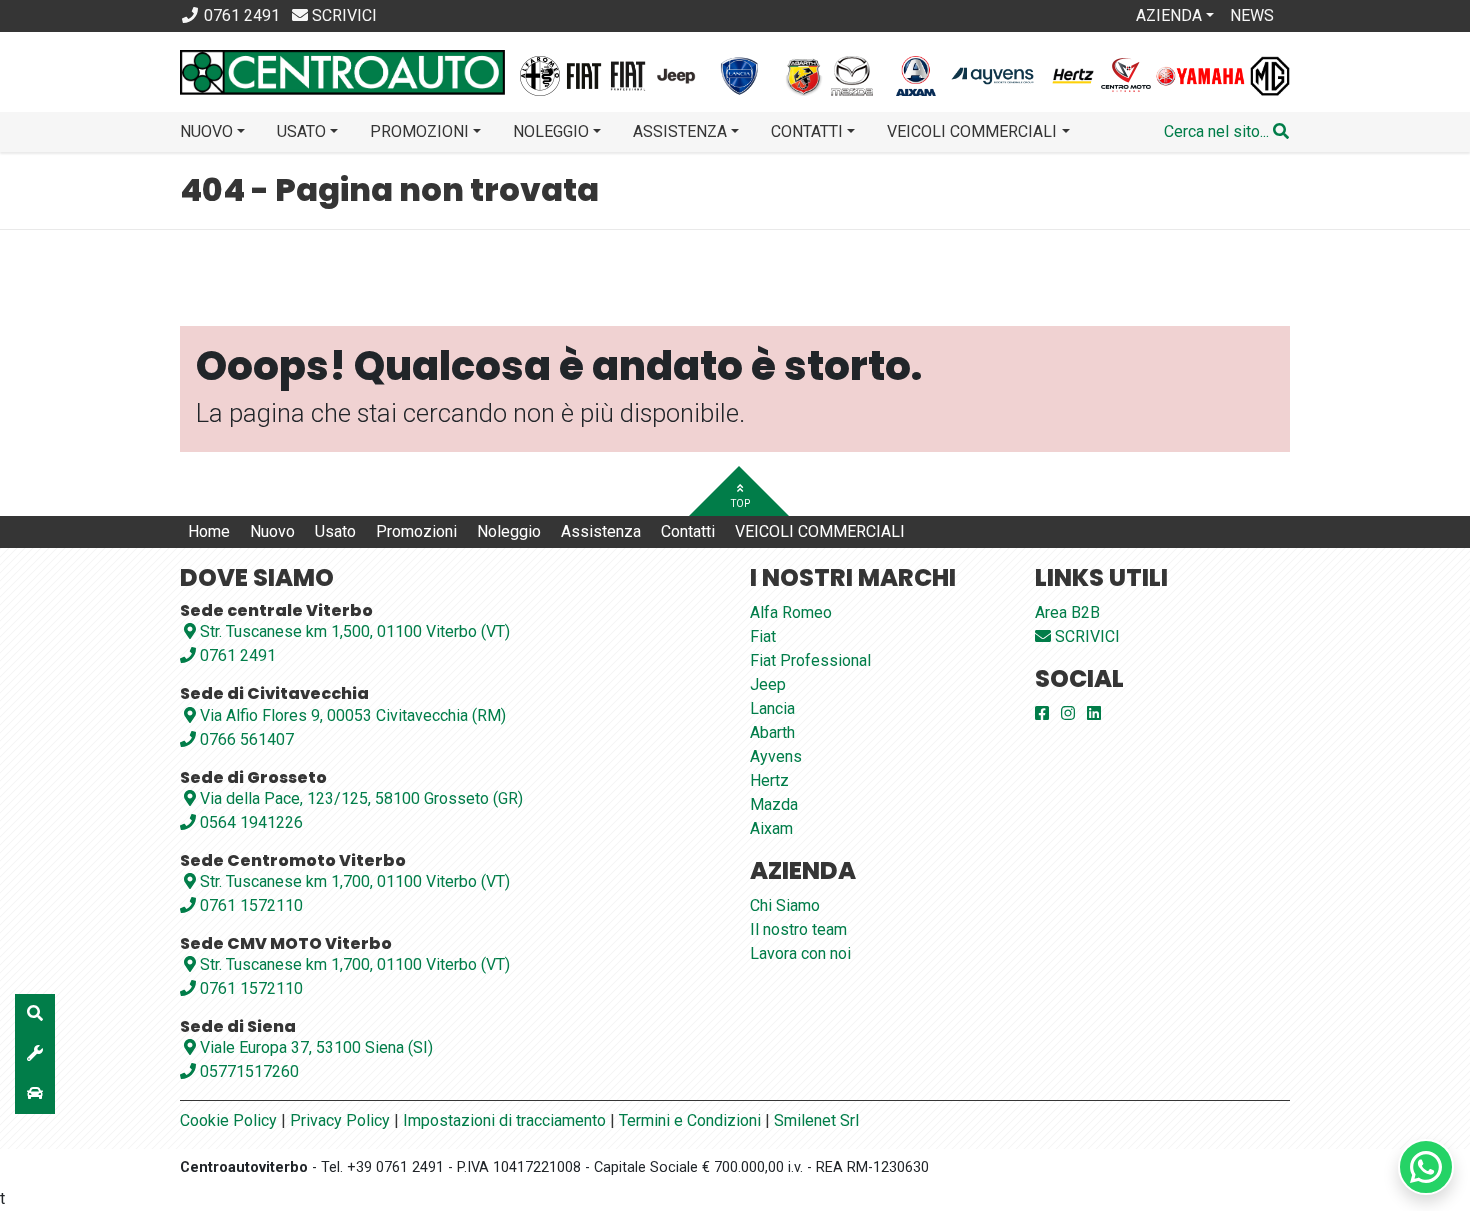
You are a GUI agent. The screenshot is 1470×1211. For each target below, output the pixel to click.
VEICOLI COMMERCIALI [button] (972, 131)
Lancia (772, 708)
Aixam (771, 828)
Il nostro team (798, 929)
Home (209, 531)
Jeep (768, 684)
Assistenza (601, 531)
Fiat (763, 636)
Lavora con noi (800, 953)
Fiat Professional (810, 660)
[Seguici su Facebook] (1042, 713)
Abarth (772, 732)
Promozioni (416, 531)
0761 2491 (236, 655)
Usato (335, 531)
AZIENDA (1169, 15)
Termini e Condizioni (690, 1120)
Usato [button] (301, 131)
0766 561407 (245, 739)
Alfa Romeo (791, 612)
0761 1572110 (249, 905)
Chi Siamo (785, 905)
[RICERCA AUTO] (35, 1014)
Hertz (769, 780)
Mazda (774, 804)
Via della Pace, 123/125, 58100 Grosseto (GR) (361, 798)
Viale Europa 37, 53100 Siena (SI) (316, 1047)
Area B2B (1067, 612)
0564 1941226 (249, 822)
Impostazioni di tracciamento (504, 1120)
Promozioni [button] (419, 131)
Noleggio (509, 531)
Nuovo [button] (206, 131)
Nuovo (272, 531)
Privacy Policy (340, 1120)
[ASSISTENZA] (35, 1054)
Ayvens (776, 756)
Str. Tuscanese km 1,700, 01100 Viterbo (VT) (355, 881)
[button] (1226, 132)
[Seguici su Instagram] (1068, 713)
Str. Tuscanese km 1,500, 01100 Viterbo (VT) (355, 631)
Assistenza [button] (680, 131)
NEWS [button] (1252, 15)
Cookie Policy (228, 1120)
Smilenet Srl (816, 1120)
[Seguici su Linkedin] (1094, 713)
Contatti (688, 531)
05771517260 (247, 1071)
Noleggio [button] (551, 131)
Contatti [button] (807, 131)
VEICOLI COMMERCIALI (820, 531)
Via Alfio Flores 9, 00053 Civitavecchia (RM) (353, 715)
